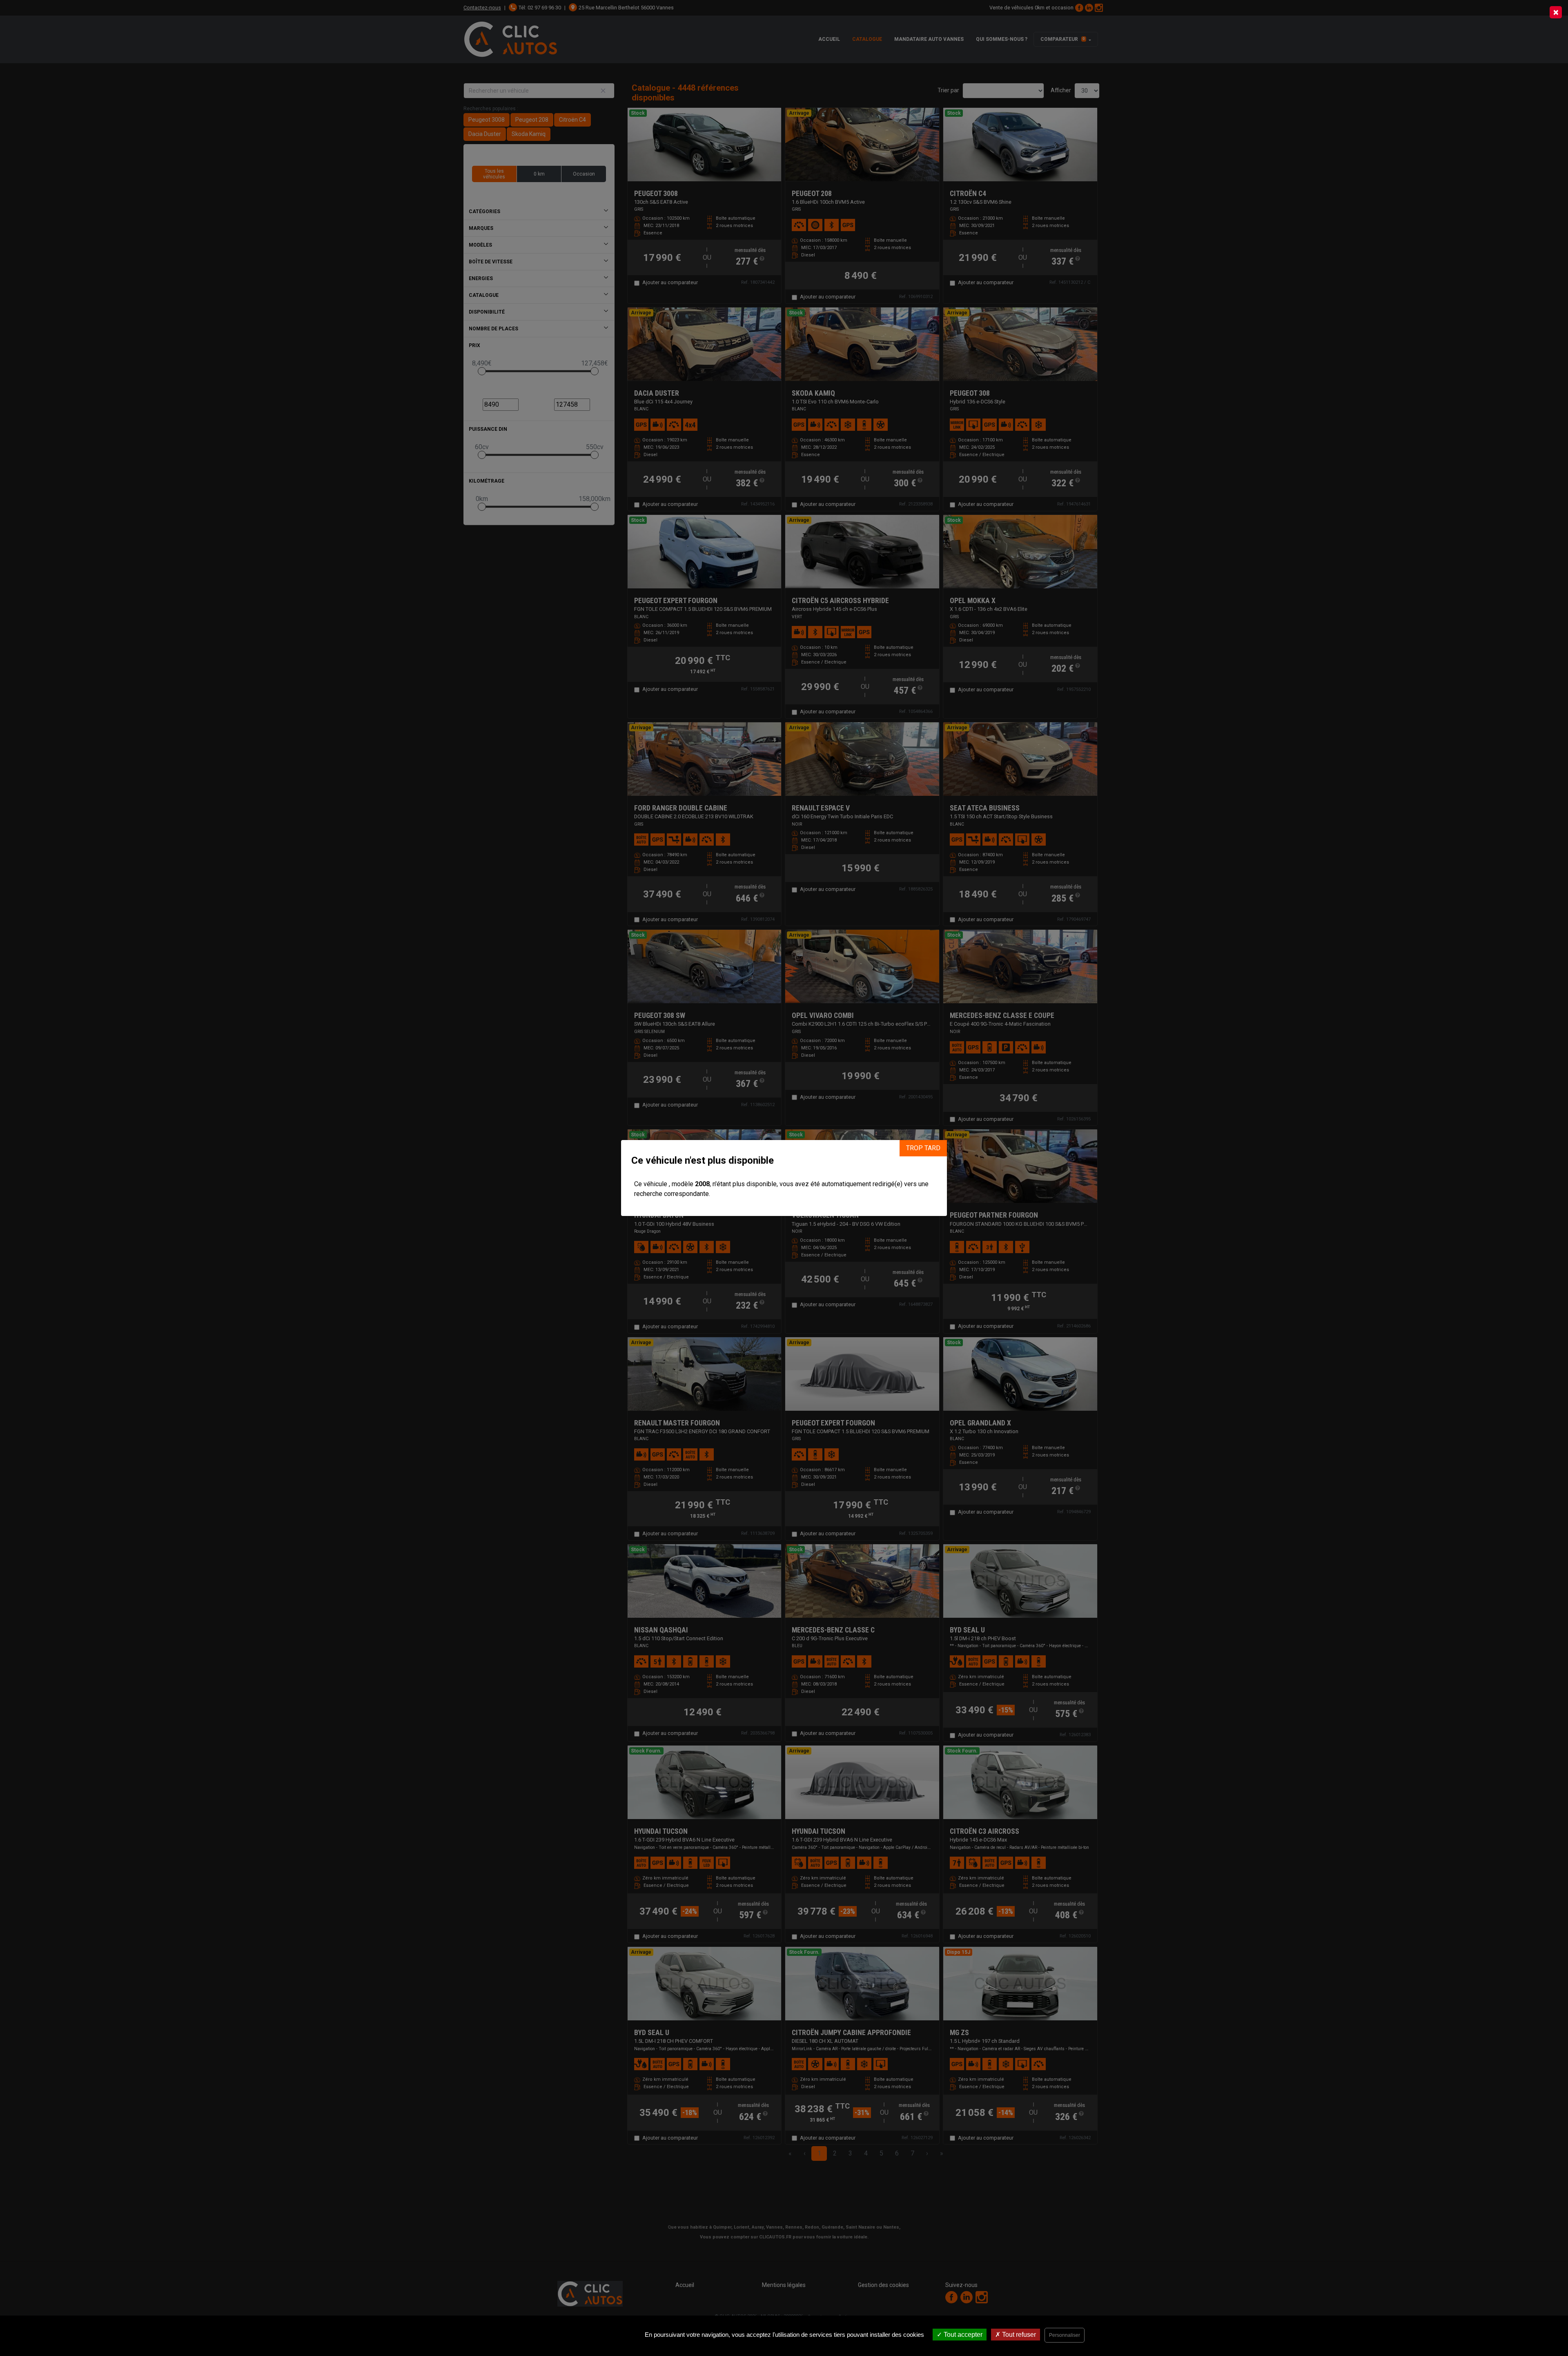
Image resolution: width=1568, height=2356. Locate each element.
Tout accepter (962, 2335)
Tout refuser (1018, 2335)
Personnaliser (1065, 2335)
